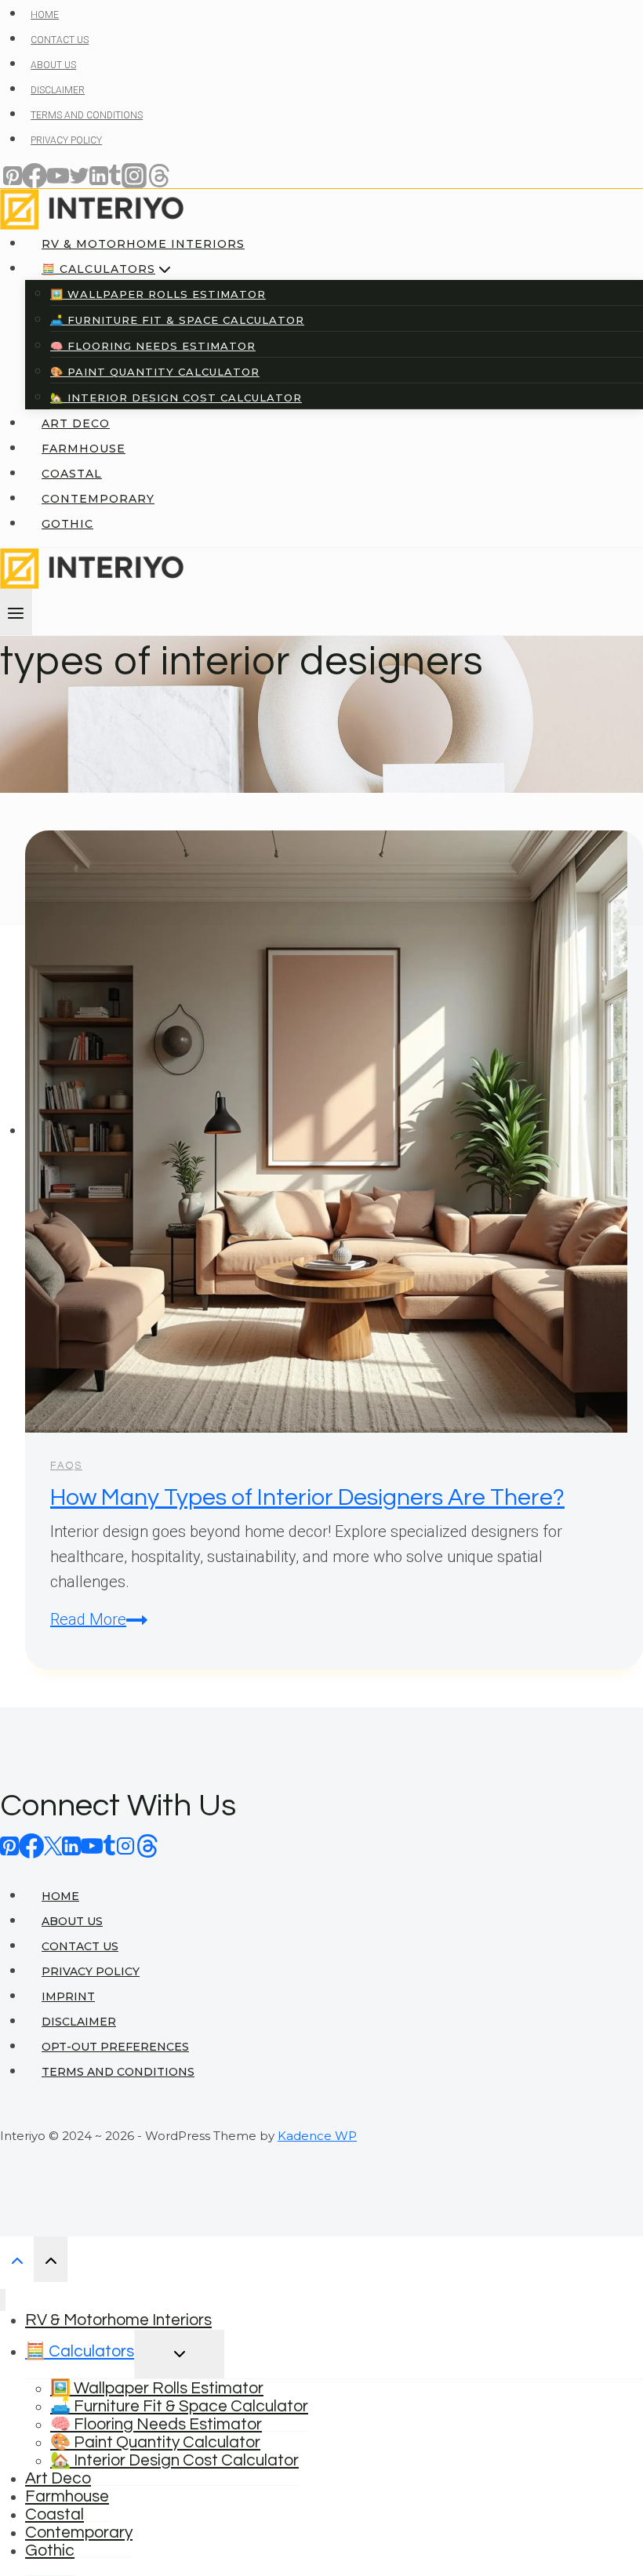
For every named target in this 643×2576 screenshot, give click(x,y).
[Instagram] (125, 1845)
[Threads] (147, 1845)
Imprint (68, 1996)
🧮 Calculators (80, 2351)
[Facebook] (31, 1845)
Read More (99, 1619)
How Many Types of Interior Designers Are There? (307, 1497)
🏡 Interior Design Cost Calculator (174, 2460)
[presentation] (334, 1132)
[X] (53, 1845)
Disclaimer (79, 2022)
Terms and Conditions (118, 2072)
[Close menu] (3, 2300)
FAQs (66, 1466)
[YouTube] (92, 1845)
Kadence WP (317, 2136)
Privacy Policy (91, 1971)
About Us (72, 1921)
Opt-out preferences (115, 2047)
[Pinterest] (9, 1845)
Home (60, 1896)
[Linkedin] (71, 1845)
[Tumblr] (109, 1845)
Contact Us (80, 1946)
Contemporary (79, 2532)
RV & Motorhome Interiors (118, 2320)
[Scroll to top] (17, 2259)
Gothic (50, 2551)
